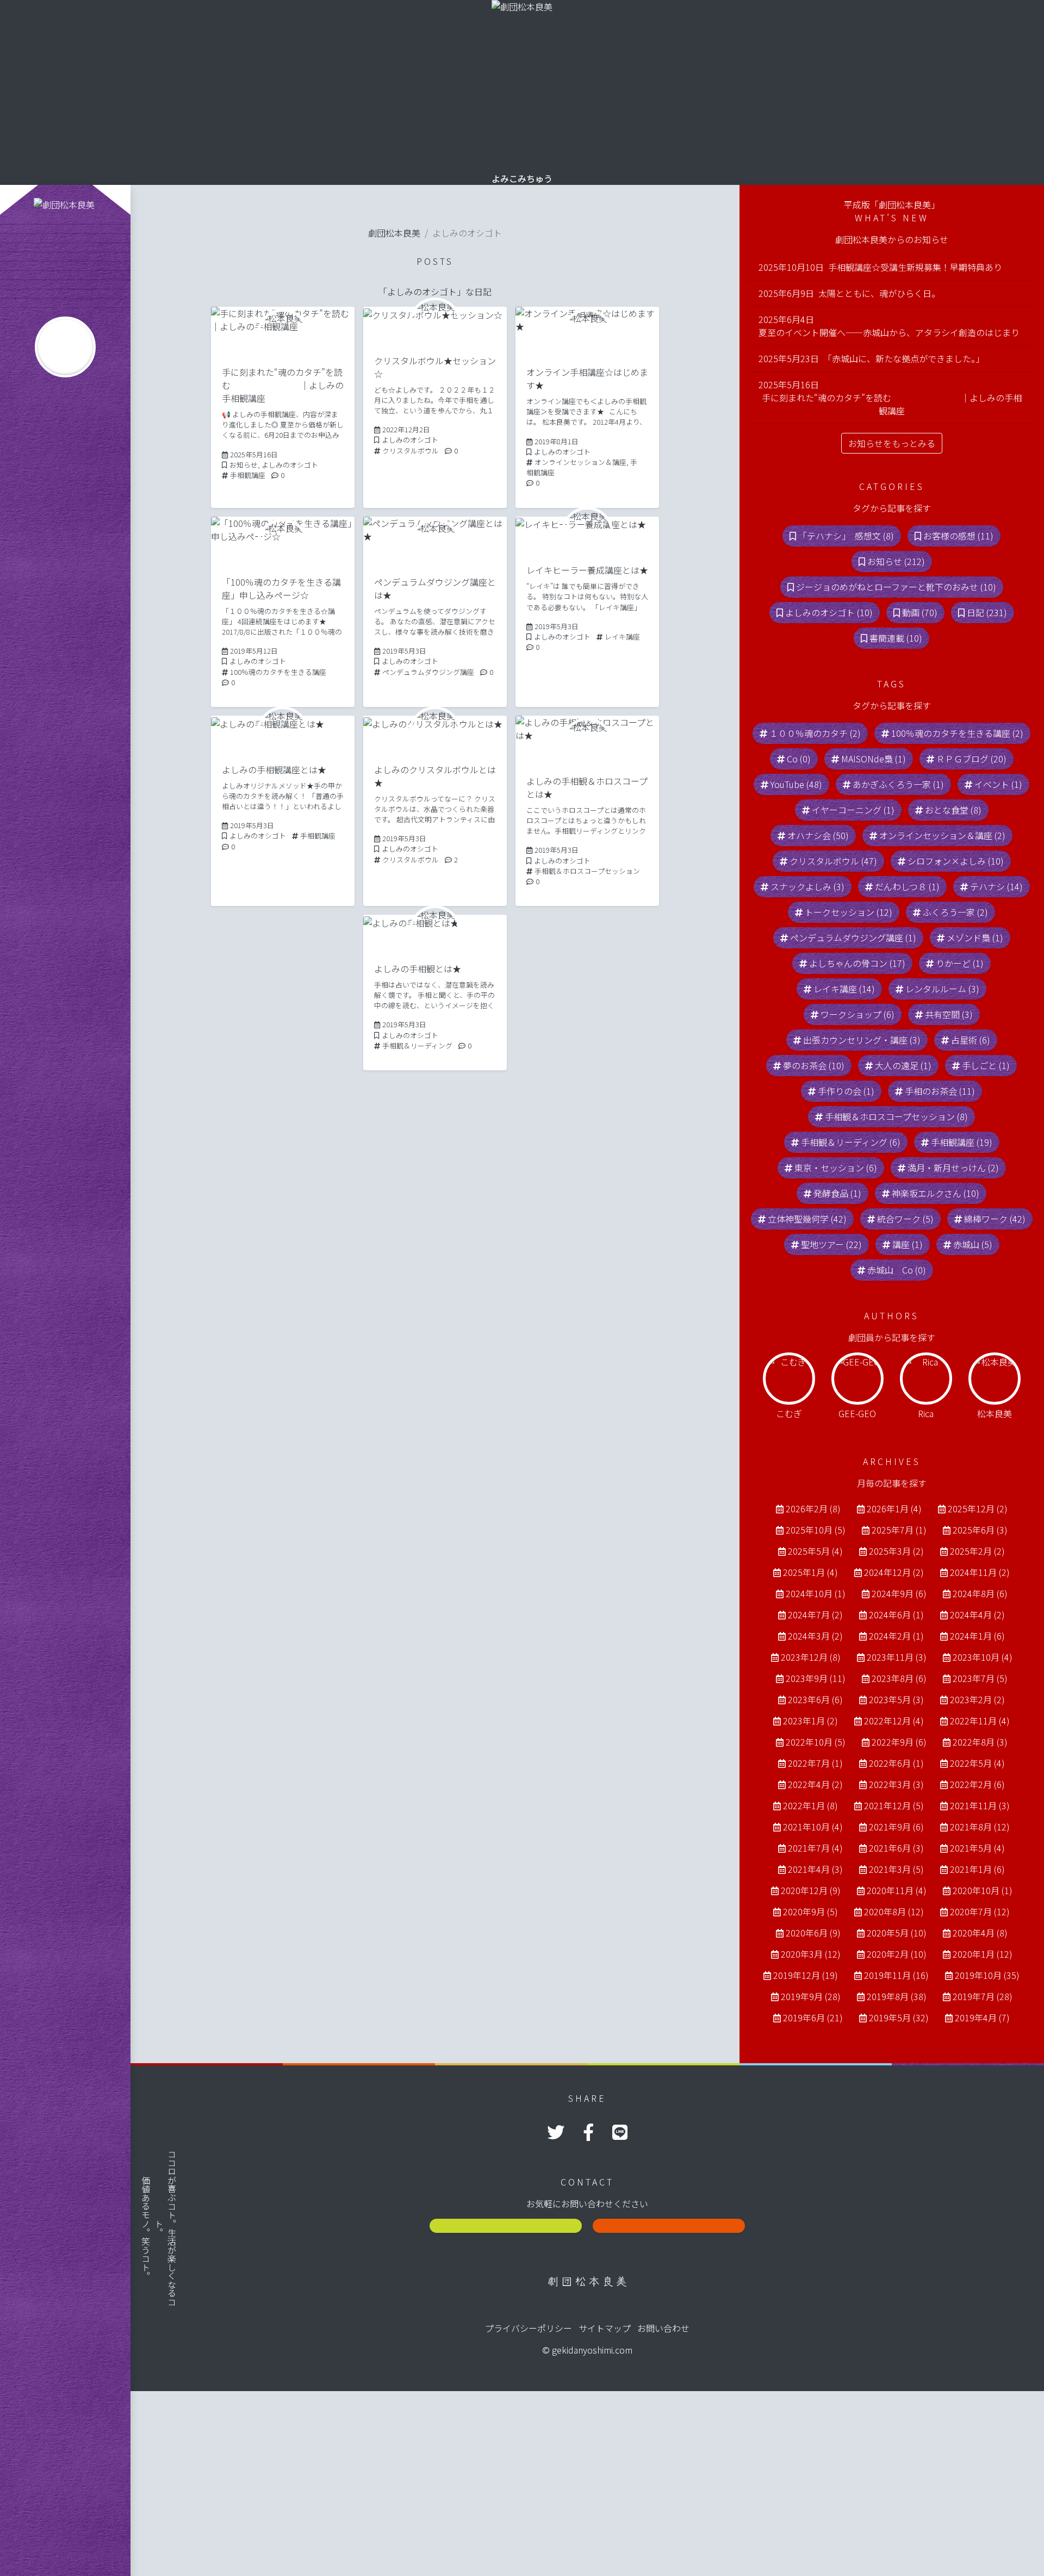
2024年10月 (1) (816, 1593)
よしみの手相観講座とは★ (274, 769)
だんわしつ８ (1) (907, 886)
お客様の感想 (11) (958, 536)
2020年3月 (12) (811, 1954)
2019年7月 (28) (983, 1996)
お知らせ (244, 465)
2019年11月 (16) (896, 1975)
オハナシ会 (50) (818, 835)
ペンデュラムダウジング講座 (428, 672)
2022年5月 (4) (977, 1763)
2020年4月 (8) (980, 1933)
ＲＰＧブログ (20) (971, 759)
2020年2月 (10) (897, 1954)
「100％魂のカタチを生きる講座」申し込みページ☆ (281, 588)
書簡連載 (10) (896, 638)
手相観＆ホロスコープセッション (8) (896, 1116)
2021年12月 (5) (894, 1805)
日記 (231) (987, 612)
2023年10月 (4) (983, 1657)
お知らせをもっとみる (892, 443)
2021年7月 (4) (815, 1848)
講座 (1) (908, 1244)
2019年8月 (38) (897, 1996)
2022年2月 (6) (977, 1784)
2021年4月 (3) (815, 1869)
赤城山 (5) (973, 1244)
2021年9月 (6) (896, 1827)
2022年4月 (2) (815, 1784)
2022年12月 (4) (894, 1721)
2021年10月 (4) (813, 1827)
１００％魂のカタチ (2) (815, 733)
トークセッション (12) (849, 912)
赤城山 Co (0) (897, 1270)
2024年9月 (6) (899, 1593)
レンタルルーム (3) (942, 989)
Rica (926, 1413)
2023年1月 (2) (810, 1721)
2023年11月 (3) (897, 1657)
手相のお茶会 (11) (940, 1091)
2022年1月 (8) (810, 1805)
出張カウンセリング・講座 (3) (862, 1040)
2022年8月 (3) (980, 1742)
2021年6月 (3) (896, 1848)
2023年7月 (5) (980, 1678)
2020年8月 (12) (894, 1911)
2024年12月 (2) (894, 1572)
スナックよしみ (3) (807, 886)
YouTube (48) (796, 784)
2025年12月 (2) (978, 1509)
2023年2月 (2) (977, 1699)
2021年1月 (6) (977, 1869)
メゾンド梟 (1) (975, 938)
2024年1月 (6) (977, 1636)
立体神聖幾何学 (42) (807, 1219)
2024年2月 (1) (896, 1636)
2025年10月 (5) (816, 1530)
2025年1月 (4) (810, 1572)
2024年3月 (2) (815, 1636)
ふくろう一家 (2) (955, 912)
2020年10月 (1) (983, 1890)
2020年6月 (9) (813, 1933)
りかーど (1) (960, 963)
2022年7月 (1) (815, 1763)
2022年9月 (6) (899, 1742)
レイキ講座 (622, 637)
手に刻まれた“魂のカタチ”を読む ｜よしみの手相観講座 (283, 385)
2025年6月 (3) (980, 1530)
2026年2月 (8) (813, 1509)
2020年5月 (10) (897, 1933)
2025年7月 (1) (899, 1530)
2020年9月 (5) (810, 1911)
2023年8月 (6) (899, 1678)
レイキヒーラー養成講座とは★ (587, 570)
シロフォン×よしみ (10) (956, 861)
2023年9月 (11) (816, 1678)
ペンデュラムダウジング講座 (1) (853, 938)
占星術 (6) (971, 1040)
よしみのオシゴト (290, 465)
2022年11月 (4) (980, 1721)
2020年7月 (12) (980, 1911)
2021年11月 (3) (980, 1805)
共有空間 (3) (949, 1014)
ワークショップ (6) (857, 1014)
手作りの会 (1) (846, 1091)
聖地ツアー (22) (831, 1244)
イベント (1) (998, 784)
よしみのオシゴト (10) (829, 612)
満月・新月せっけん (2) (953, 1168)
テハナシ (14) (996, 886)
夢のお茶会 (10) (814, 1065)
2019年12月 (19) (806, 1975)
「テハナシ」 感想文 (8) (846, 536)
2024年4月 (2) (977, 1615)
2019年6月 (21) (813, 2018)
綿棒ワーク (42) (995, 1219)
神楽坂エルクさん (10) (936, 1193)
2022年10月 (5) (816, 1742)
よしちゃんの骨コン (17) (857, 963)
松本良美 (995, 1413)
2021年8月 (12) (980, 1827)
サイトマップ (605, 2328)
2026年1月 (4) (894, 1509)
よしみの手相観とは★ (418, 969)
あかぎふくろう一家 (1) (898, 784)
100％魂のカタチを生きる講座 (278, 672)
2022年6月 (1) (896, 1763)
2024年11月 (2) (980, 1572)
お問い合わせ (663, 2328)
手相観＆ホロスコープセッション (587, 871)
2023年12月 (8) (811, 1657)
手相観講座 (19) (962, 1142)
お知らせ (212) (896, 561)
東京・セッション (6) (836, 1168)
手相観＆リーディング (417, 1045)
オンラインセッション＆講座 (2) (942, 835)
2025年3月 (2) (896, 1551)
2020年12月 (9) (811, 1890)
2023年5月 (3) (896, 1699)
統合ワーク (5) (905, 1219)
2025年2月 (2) (977, 1551)
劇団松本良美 (394, 233)
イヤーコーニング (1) (853, 810)
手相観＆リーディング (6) (851, 1142)
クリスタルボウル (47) (833, 861)
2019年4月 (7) (982, 2018)
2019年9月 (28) (811, 1996)
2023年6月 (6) (815, 1699)
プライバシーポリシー (529, 2328)
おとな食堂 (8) (953, 810)
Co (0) (799, 759)
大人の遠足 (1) (903, 1065)
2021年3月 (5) (896, 1869)
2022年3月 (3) (896, 1784)
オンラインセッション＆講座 (580, 462)
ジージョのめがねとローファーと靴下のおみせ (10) (896, 587)
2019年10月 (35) (987, 1975)
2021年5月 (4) (977, 1848)
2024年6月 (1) (896, 1615)
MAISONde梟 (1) (874, 759)
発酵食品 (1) (837, 1193)
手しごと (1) (986, 1065)
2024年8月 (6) (980, 1593)
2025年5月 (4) (815, 1551)
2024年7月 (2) (815, 1615)
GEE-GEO (857, 1413)
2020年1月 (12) (983, 1954)
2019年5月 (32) (899, 2018)
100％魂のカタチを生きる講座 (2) (957, 733)
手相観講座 (248, 475)
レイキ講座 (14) (844, 989)
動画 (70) (920, 612)
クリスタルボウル (411, 451)
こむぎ (789, 1413)
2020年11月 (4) (897, 1890)
